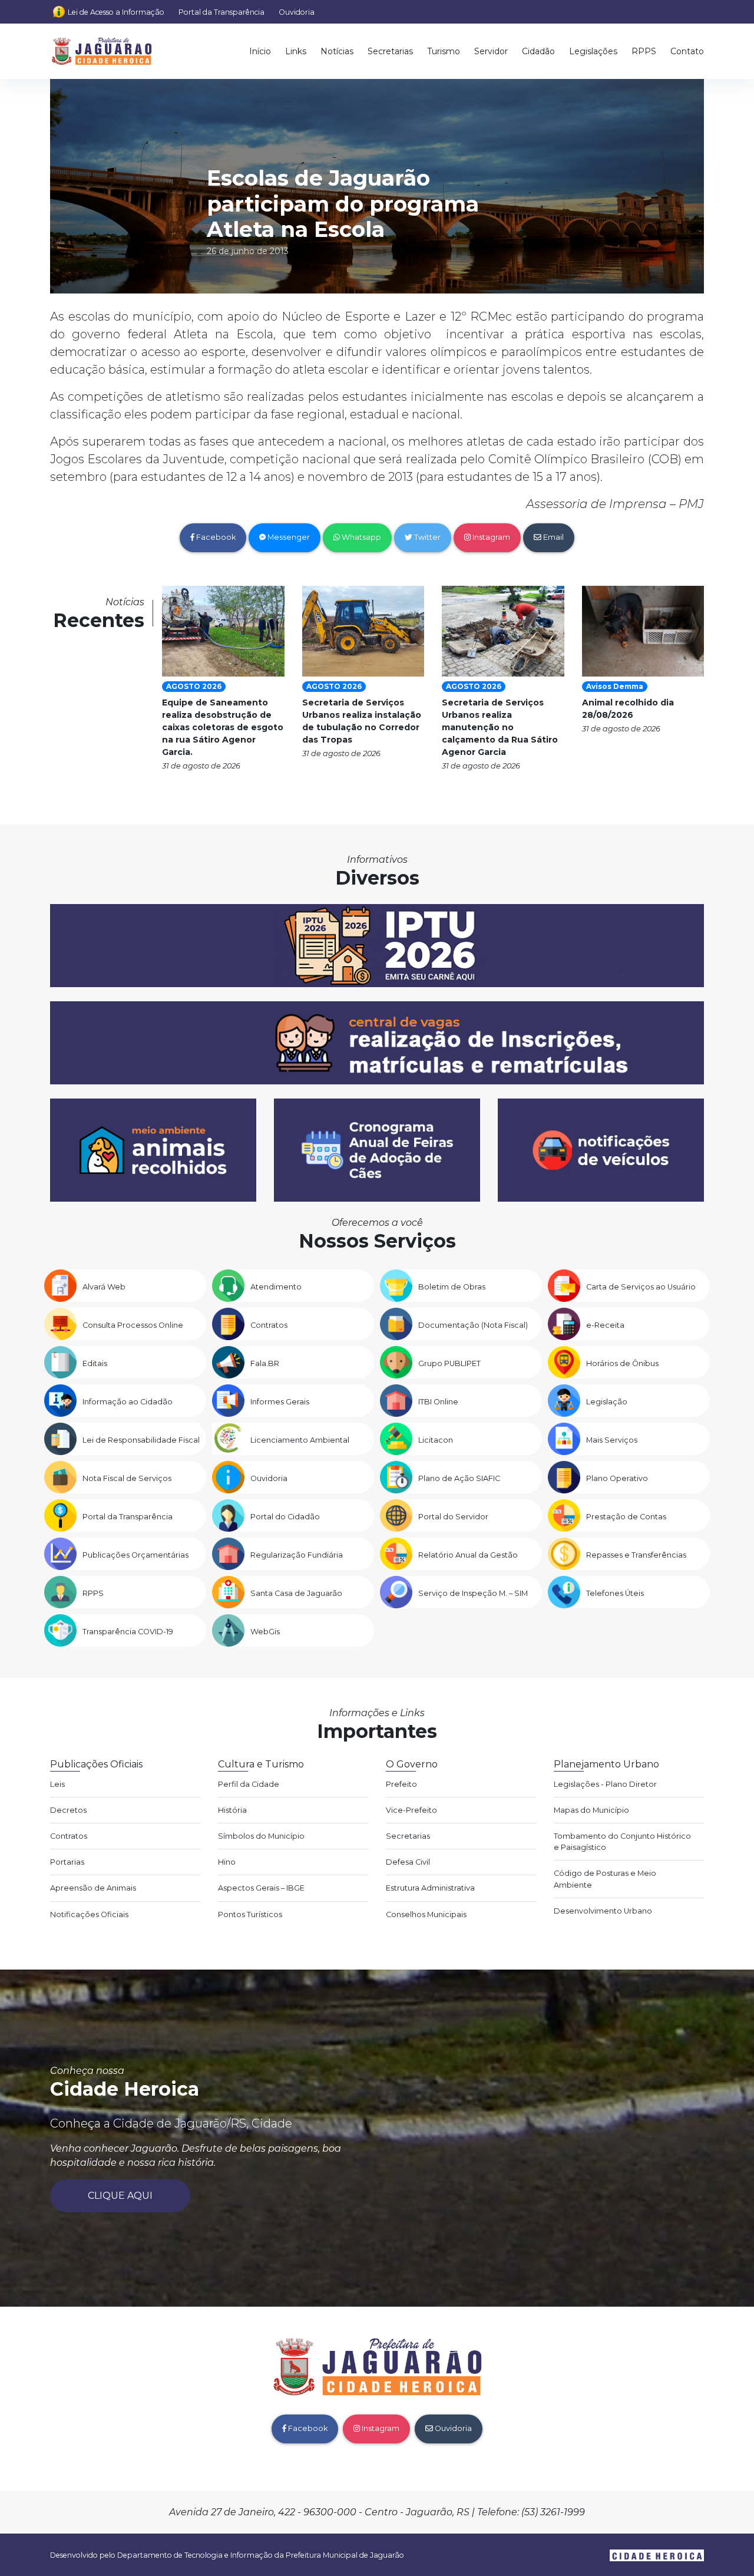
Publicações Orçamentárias (135, 1555)
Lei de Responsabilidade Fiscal (141, 1440)
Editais (95, 1363)
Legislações (593, 51)
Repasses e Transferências (636, 1555)
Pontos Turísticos (250, 1914)
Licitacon (436, 1440)
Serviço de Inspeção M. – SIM (473, 1593)
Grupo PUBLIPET (449, 1363)
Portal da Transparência (221, 12)
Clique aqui (120, 2196)
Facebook (215, 537)
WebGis (265, 1632)
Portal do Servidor (453, 1517)
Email (553, 537)
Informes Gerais (280, 1402)
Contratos (269, 1325)
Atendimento (276, 1287)
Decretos (68, 1810)
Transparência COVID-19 (128, 1632)
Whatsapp (361, 537)
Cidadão (538, 51)
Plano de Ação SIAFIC (459, 1478)
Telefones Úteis (615, 1593)
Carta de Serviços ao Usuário (641, 1287)
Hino (227, 1862)
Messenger (288, 537)
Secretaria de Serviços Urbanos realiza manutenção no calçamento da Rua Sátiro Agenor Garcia (500, 727)
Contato (687, 51)
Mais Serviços (612, 1440)
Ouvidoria (297, 12)
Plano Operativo (617, 1478)
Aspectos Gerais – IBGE (261, 1888)
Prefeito (401, 1784)
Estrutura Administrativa (430, 1888)
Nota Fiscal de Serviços (127, 1478)
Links (296, 51)
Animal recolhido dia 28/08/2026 (628, 709)
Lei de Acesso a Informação (116, 12)
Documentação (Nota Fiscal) (473, 1325)
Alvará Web (104, 1287)
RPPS (644, 51)
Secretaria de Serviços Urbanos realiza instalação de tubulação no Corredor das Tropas (362, 721)
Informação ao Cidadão (128, 1402)
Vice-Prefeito (411, 1810)
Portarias (67, 1862)
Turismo (444, 51)
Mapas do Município (591, 1810)
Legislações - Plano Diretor (605, 1784)
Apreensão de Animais (93, 1888)
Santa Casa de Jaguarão (296, 1593)
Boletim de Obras (452, 1287)
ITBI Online (438, 1402)
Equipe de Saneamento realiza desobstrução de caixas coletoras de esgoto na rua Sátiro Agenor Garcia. (223, 727)
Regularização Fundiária (297, 1555)
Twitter (426, 537)
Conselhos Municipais (426, 1914)
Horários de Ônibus (622, 1363)
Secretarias (390, 51)
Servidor (491, 51)
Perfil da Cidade (249, 1784)
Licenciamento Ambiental (300, 1440)
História (232, 1810)
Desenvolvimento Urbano (603, 1911)
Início (260, 51)
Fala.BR (265, 1363)
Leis (57, 1784)
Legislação (607, 1402)
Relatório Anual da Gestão (468, 1555)
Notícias (337, 51)
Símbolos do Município (261, 1836)
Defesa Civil (408, 1862)
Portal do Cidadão (285, 1517)
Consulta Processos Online (133, 1325)
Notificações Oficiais (89, 1914)
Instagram (490, 537)
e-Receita (605, 1325)
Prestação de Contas (626, 1517)
